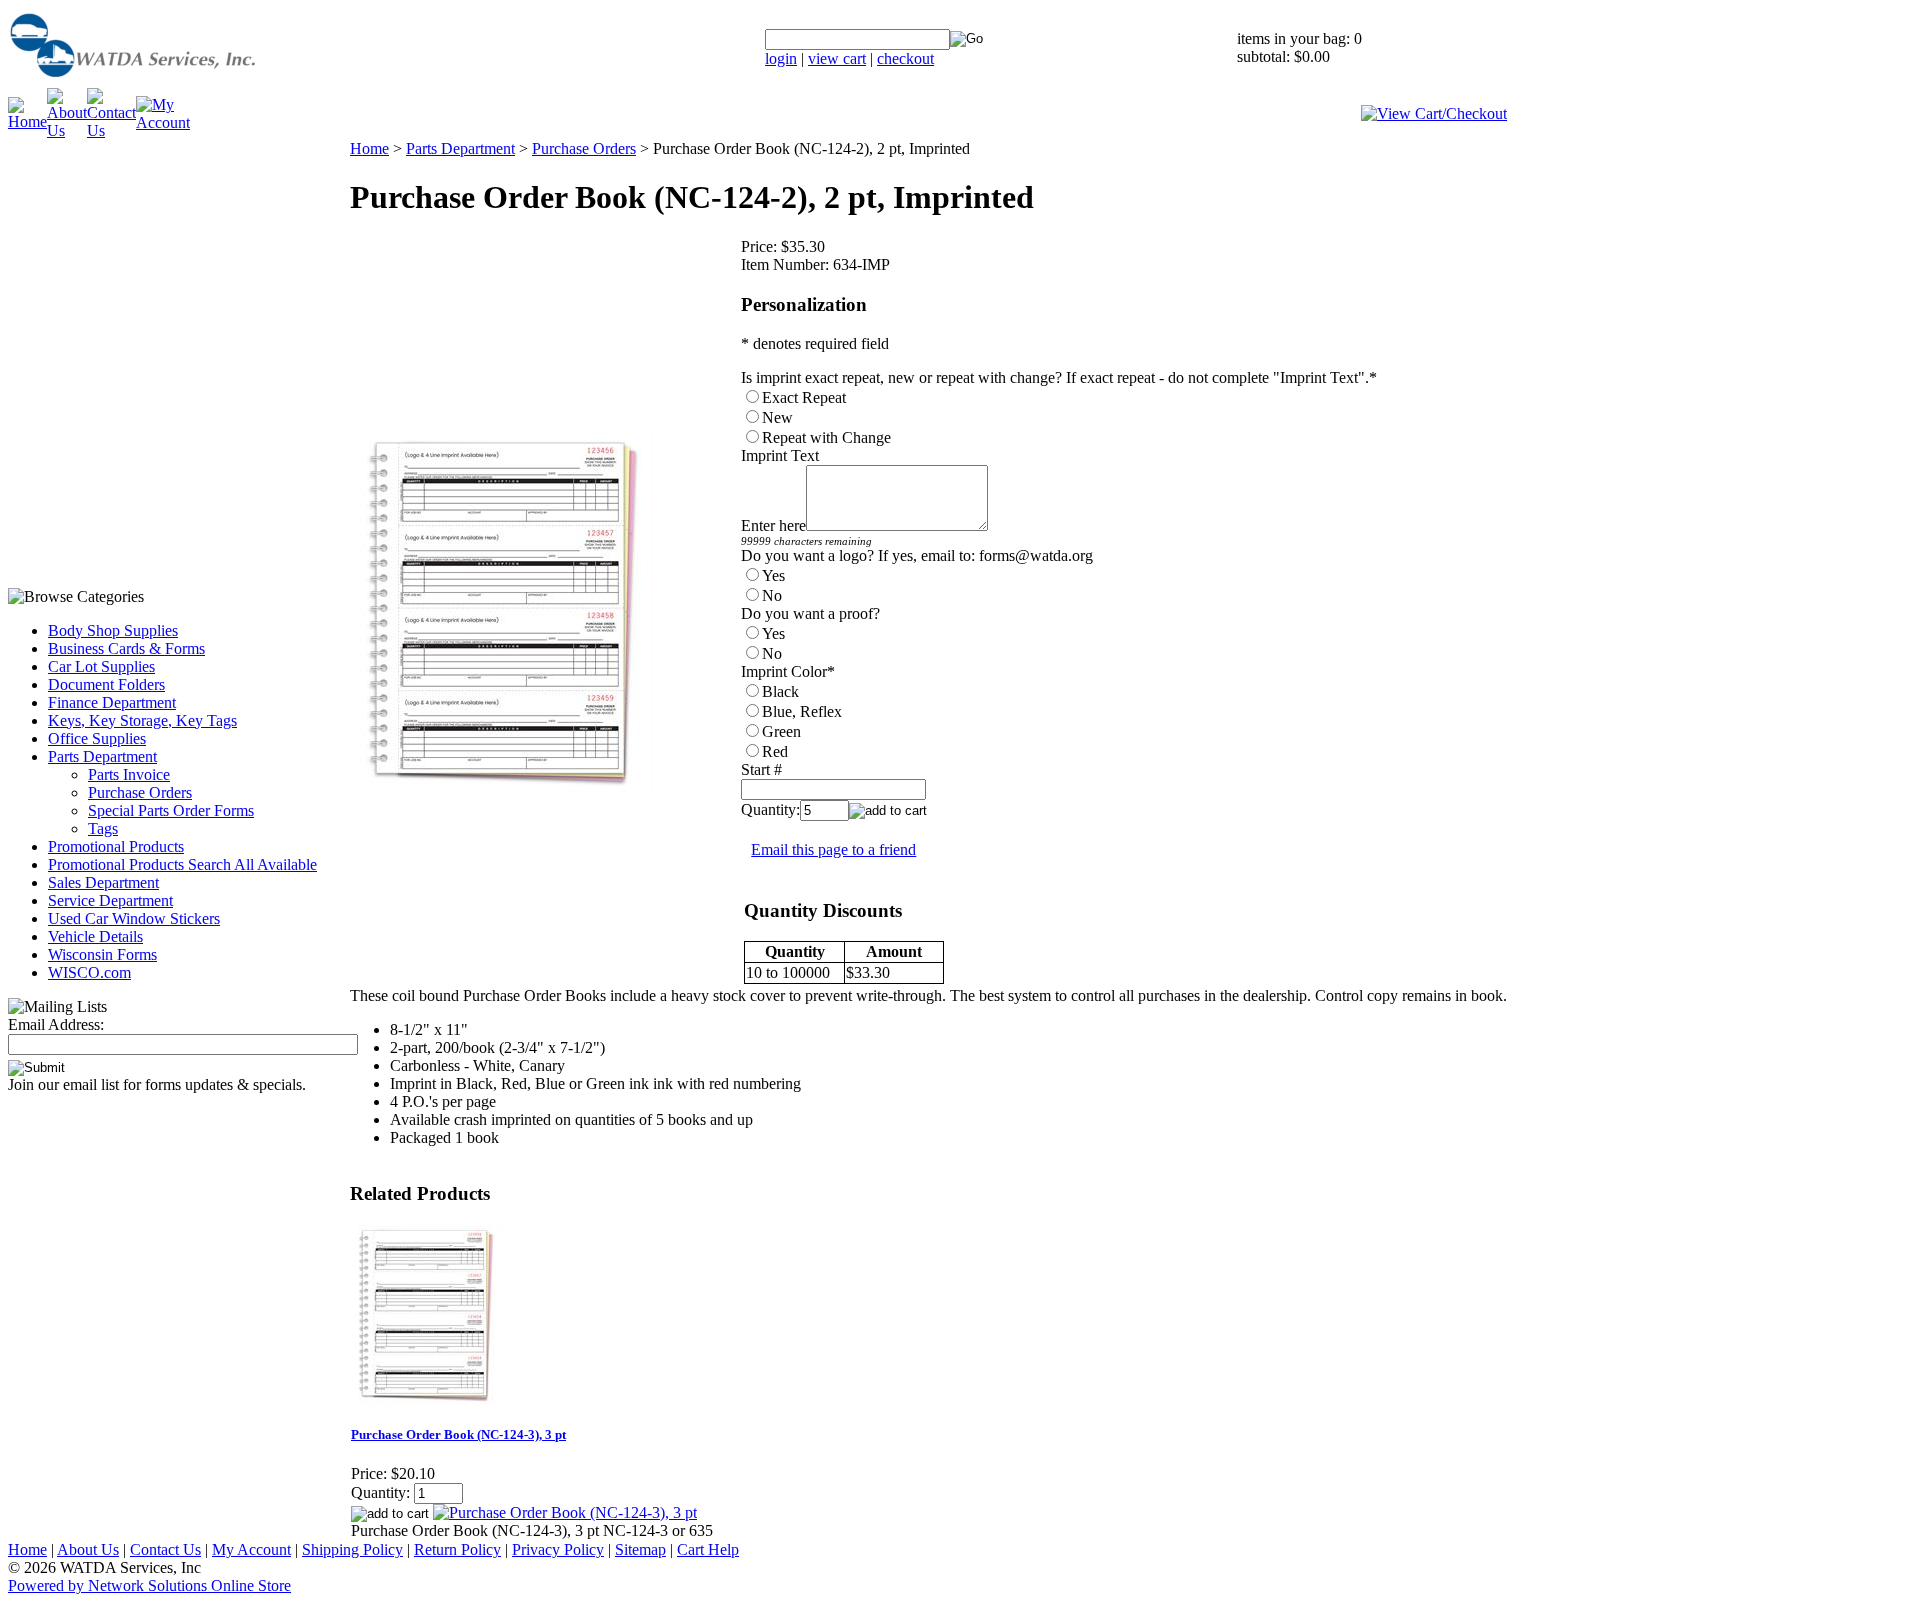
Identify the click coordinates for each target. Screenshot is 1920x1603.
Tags (103, 828)
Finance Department (112, 702)
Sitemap (640, 1549)
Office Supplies (97, 738)
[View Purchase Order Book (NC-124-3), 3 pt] (565, 1512)
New (777, 417)
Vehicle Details (95, 936)
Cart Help (708, 1549)
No (772, 595)
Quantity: (770, 809)
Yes (773, 575)
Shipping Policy (352, 1549)
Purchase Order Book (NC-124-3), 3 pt (458, 1434)
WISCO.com (89, 972)
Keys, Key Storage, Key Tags (142, 720)
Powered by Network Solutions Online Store (149, 1585)
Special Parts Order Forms (171, 810)
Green (781, 731)
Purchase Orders (140, 792)
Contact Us (165, 1549)
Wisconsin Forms (102, 954)
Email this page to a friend (833, 849)
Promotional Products (116, 846)
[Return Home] (183, 82)
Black (780, 691)
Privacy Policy (558, 1549)
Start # (761, 769)
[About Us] (67, 130)
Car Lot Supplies (101, 666)
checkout (905, 58)
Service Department (110, 900)
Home (369, 148)
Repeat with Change (826, 437)
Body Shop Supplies (113, 630)
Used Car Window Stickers (134, 918)
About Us (88, 1549)
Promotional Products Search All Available (182, 864)
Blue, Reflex (802, 711)
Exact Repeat (804, 397)
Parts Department (102, 756)
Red (775, 751)
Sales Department (103, 882)
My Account (251, 1549)
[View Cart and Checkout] (1434, 113)
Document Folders (106, 684)
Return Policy (457, 1549)
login (781, 58)
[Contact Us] (111, 130)
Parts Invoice (129, 774)
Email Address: (56, 1024)
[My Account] (163, 122)
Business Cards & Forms (126, 648)
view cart (837, 58)
